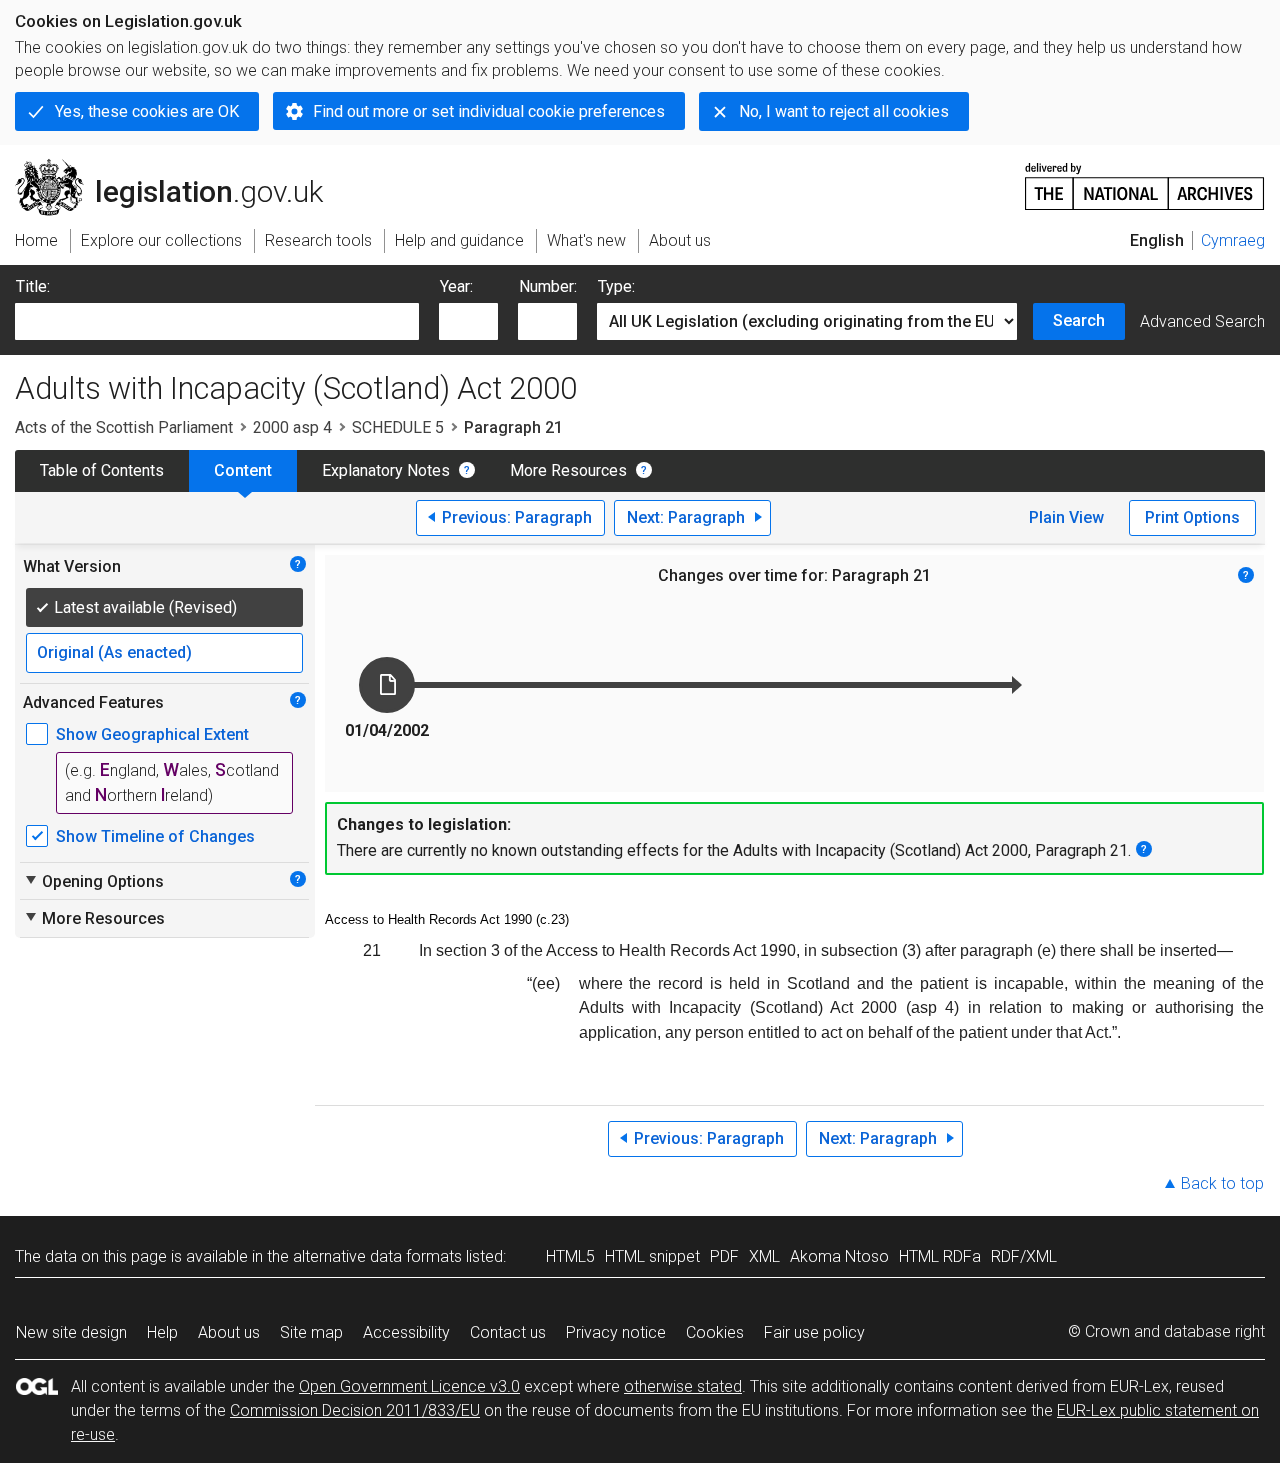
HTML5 (570, 1256)
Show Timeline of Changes (155, 836)
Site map (311, 1332)
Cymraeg (1233, 240)
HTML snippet (652, 1256)
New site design (71, 1332)
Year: (456, 286)
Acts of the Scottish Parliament (124, 427)
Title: (33, 286)
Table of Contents (102, 470)
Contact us (508, 1332)
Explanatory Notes (386, 470)
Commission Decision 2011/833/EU (355, 1410)
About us (229, 1332)
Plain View (1066, 517)
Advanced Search (1202, 321)
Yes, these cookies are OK (147, 111)
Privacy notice (616, 1332)
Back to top (1222, 1183)
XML (764, 1256)
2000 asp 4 (292, 427)
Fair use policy (814, 1332)
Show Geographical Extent (152, 734)
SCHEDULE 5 (398, 427)
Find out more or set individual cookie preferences (489, 111)
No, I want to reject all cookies (844, 111)
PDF (724, 1256)
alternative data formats (377, 1256)
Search (1079, 320)
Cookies (715, 1332)
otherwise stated (683, 1386)
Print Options (1192, 517)
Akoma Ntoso (839, 1256)
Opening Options (93, 881)
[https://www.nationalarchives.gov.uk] (1145, 178)
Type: (616, 286)
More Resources (568, 470)
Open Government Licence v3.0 (409, 1386)
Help (162, 1332)
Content (243, 470)
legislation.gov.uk (180, 167)
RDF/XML (1024, 1256)
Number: (548, 286)
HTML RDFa (940, 1256)
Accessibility (406, 1332)
